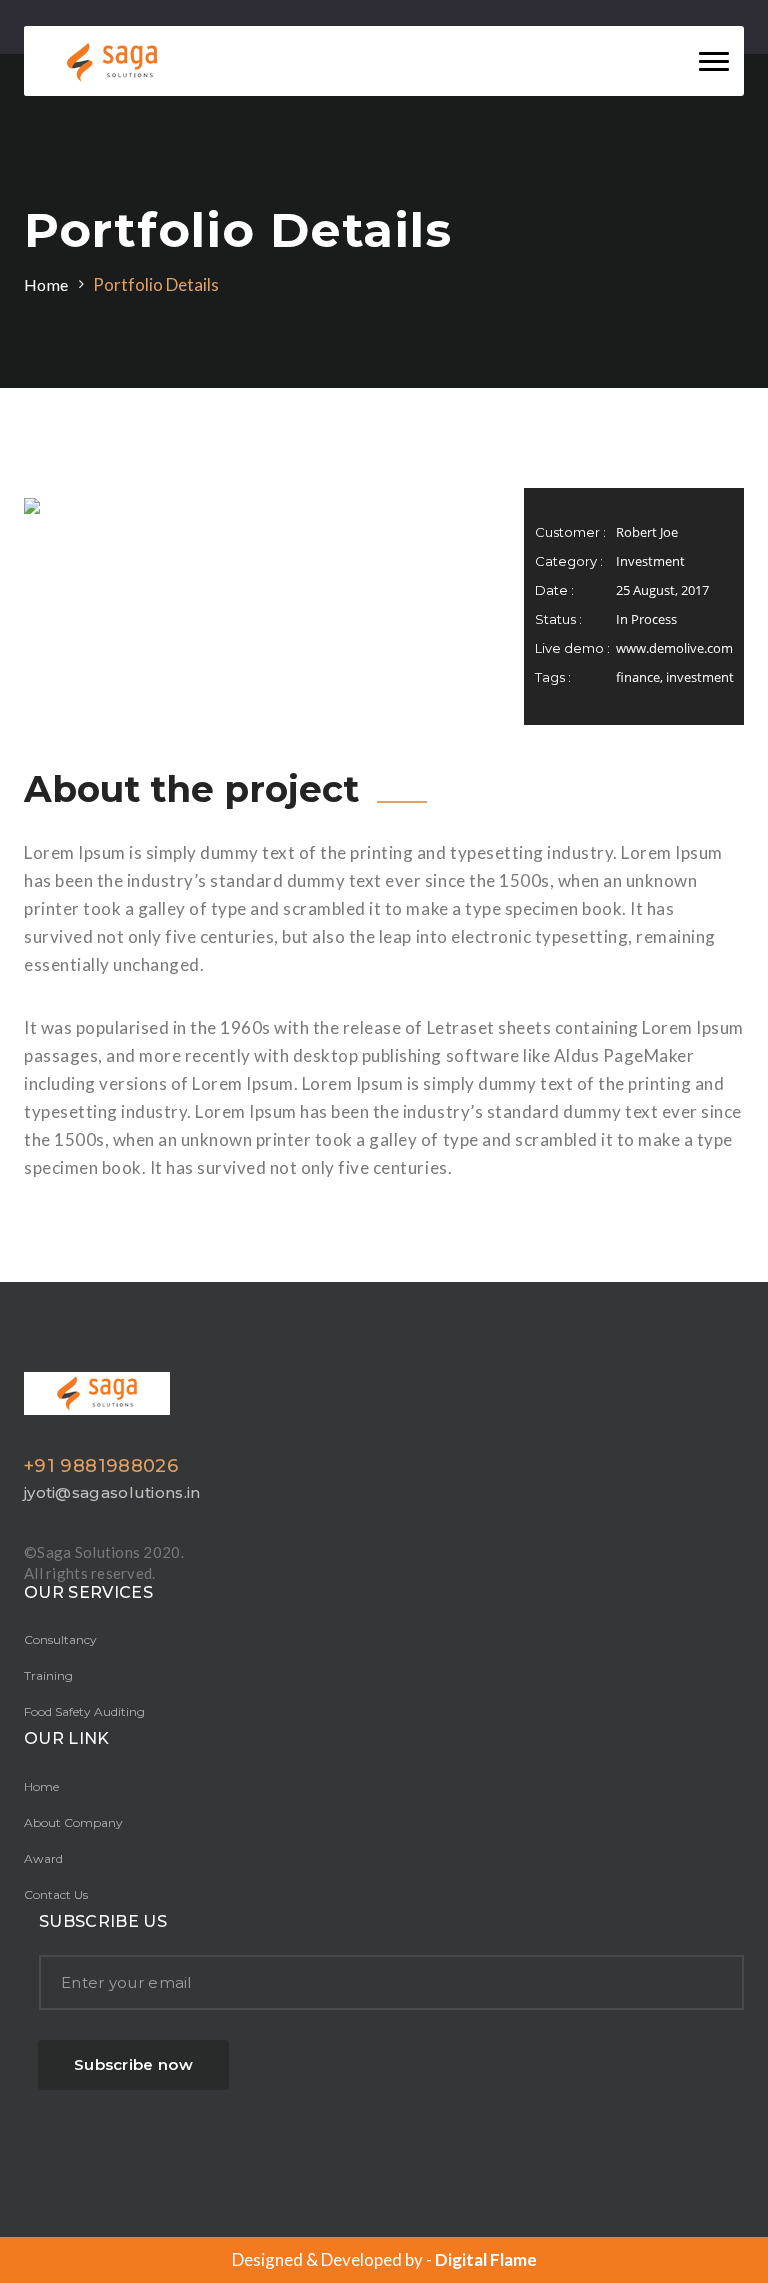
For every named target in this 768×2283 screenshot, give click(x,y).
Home (46, 284)
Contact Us (56, 1894)
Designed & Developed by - (384, 2259)
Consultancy (60, 1639)
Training (48, 1675)
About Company (73, 1822)
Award (43, 1858)
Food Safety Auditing (84, 1711)
